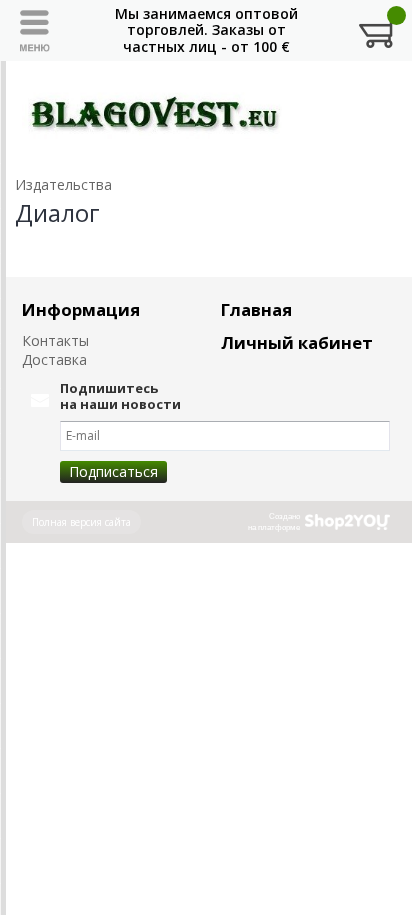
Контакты (55, 340)
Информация (81, 309)
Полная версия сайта (81, 522)
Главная (256, 309)
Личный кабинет (297, 342)
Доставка (54, 359)
